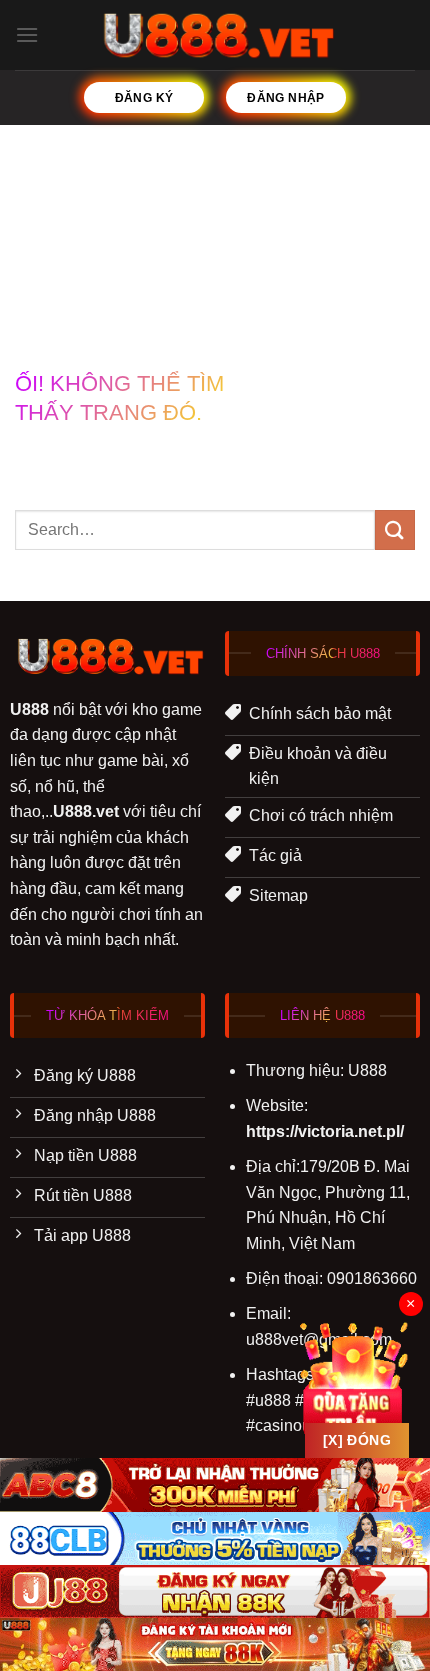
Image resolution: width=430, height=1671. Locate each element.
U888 (29, 709)
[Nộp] (395, 529)
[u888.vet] (215, 35)
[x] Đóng (357, 1440)
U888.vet (86, 811)
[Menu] (27, 34)
